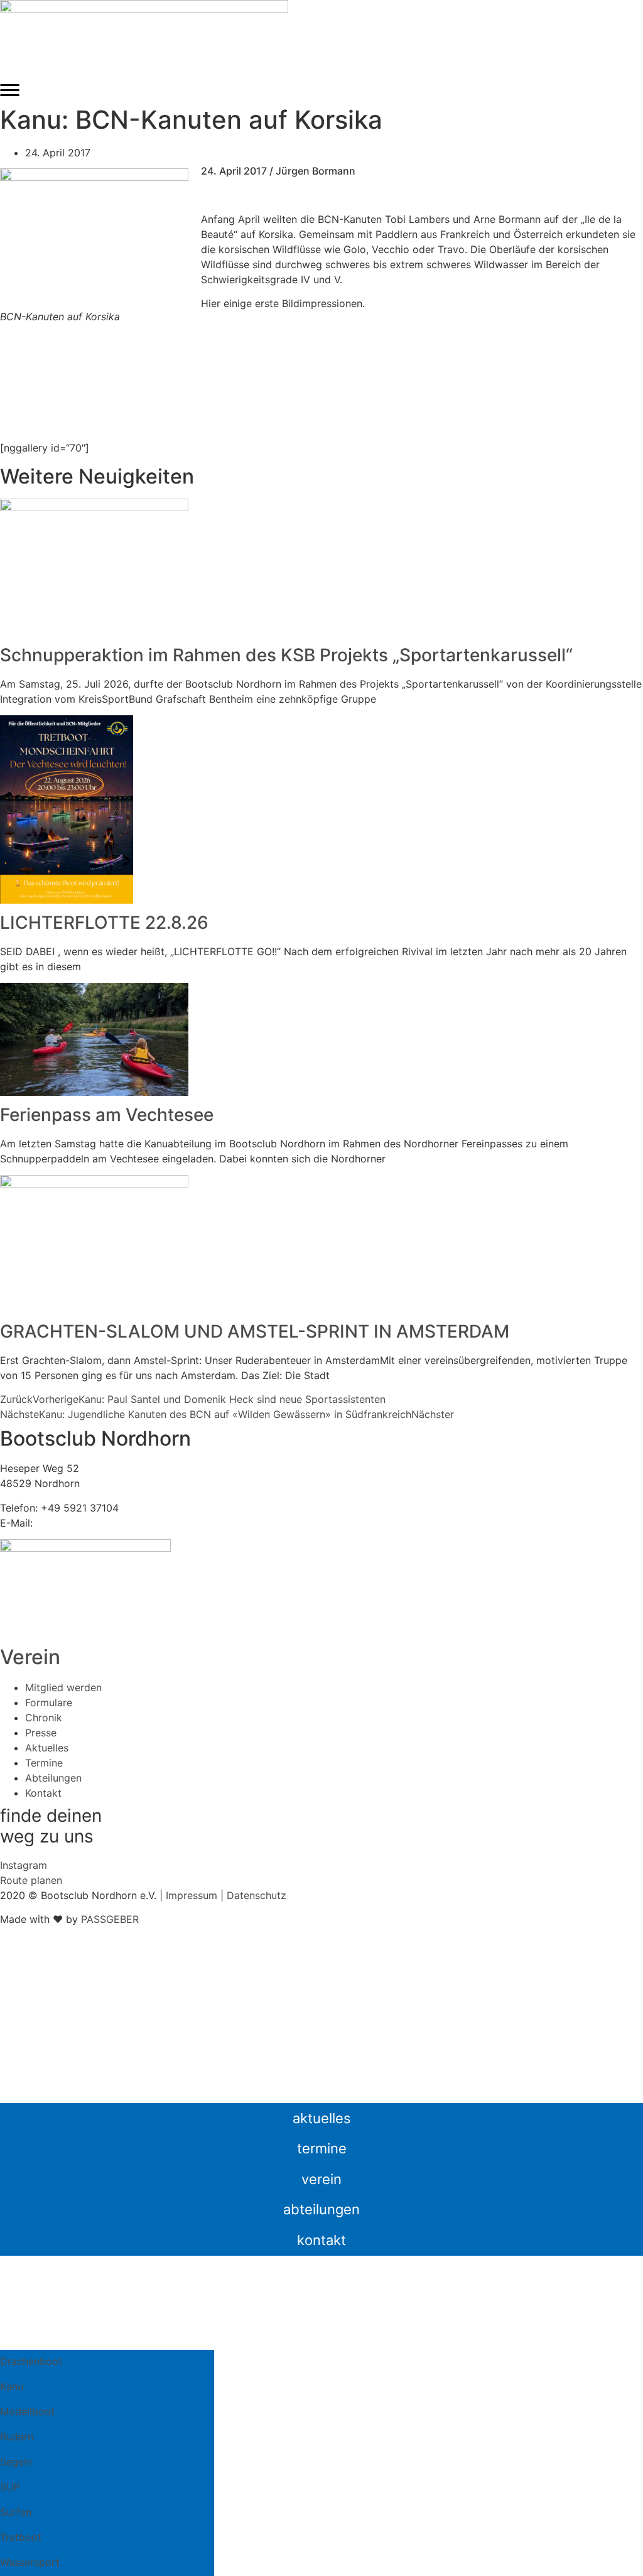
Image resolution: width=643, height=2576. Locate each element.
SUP (10, 2487)
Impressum (192, 1895)
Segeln (16, 2462)
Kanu (12, 2386)
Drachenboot (31, 2361)
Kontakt (321, 2240)
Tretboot (21, 2537)
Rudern (17, 2437)
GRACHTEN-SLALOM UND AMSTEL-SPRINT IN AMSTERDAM (255, 1331)
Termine (322, 2148)
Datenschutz (257, 1895)
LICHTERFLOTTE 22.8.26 (104, 923)
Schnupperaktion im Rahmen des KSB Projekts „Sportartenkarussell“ (286, 655)
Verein (30, 1657)
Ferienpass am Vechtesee (107, 1115)
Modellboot (27, 2411)
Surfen (16, 2512)
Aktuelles (322, 2118)
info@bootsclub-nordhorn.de (105, 1523)
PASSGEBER (110, 1919)
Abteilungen (321, 2209)
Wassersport (30, 2562)
